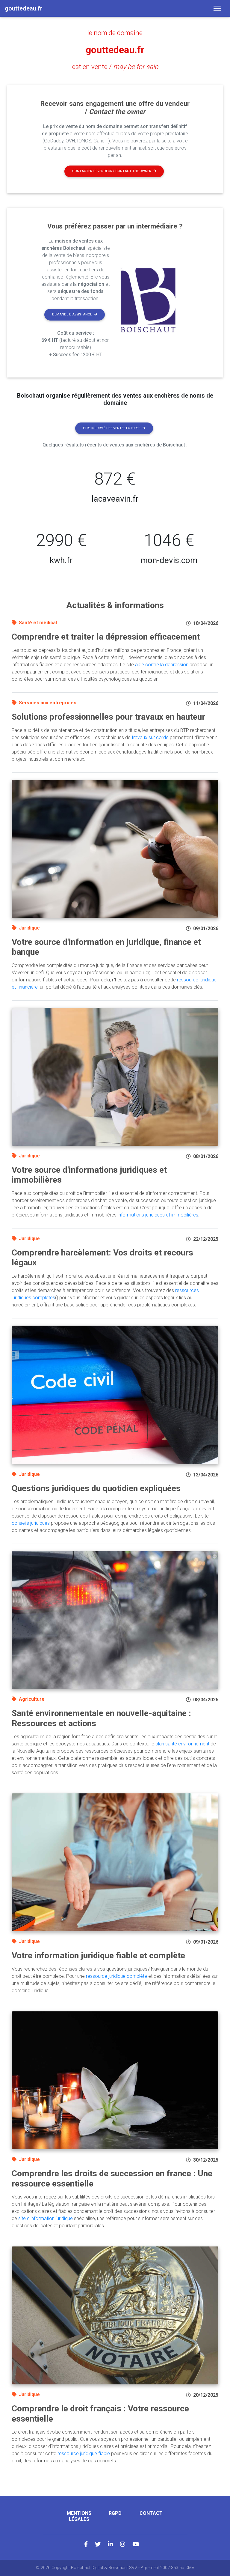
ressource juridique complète (116, 1976)
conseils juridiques (31, 1523)
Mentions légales (79, 2516)
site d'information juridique (46, 2218)
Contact (151, 2513)
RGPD (115, 2513)
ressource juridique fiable (84, 2454)
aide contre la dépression (162, 665)
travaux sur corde (150, 737)
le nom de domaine (115, 33)
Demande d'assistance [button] (72, 314)
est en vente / (115, 67)
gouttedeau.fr (115, 50)
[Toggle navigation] (217, 8)
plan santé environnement (182, 1744)
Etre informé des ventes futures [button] (112, 428)
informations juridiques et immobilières (158, 1215)
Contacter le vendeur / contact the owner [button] (112, 171)
